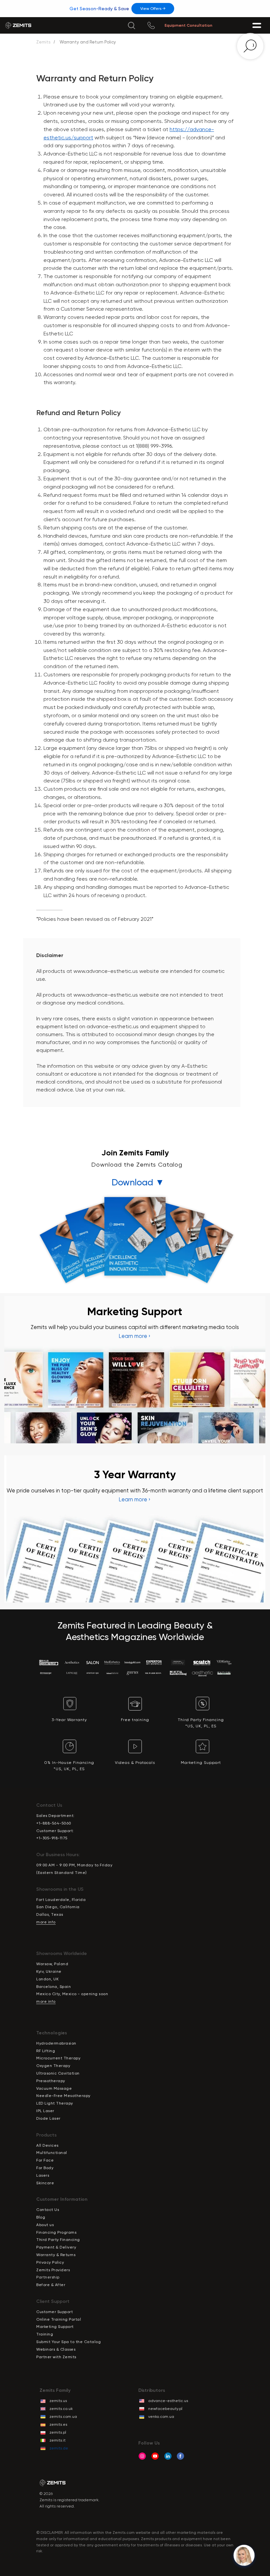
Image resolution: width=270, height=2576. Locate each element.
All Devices (47, 2145)
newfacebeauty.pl (165, 2409)
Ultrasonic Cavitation (58, 2073)
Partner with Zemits (56, 2357)
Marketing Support (55, 2327)
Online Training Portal (59, 2319)
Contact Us (48, 2210)
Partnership (48, 2277)
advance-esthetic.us (168, 2401)
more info (46, 1922)
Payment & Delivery (56, 2247)
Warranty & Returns (56, 2255)
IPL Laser (45, 2111)
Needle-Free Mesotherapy (63, 2096)
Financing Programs (56, 2232)
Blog (41, 2217)
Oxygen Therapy (53, 2066)
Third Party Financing (58, 2240)
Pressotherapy (51, 2081)
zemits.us (58, 2401)
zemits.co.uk (61, 2409)
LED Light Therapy (55, 2103)
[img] (131, 25)
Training (45, 2334)
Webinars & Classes (56, 2349)
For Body (45, 2168)
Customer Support (54, 2312)
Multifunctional (52, 2153)
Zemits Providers (53, 2270)
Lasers (43, 2175)
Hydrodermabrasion (56, 2043)
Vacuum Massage (54, 2088)
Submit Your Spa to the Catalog (68, 2342)
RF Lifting (46, 2051)
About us (45, 2225)
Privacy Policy (50, 2262)
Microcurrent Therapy (58, 2058)
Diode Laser (48, 2118)
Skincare (45, 2183)
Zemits (43, 42)
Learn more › (135, 1336)
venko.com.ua (161, 2417)
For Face (45, 2160)
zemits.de (59, 2448)
